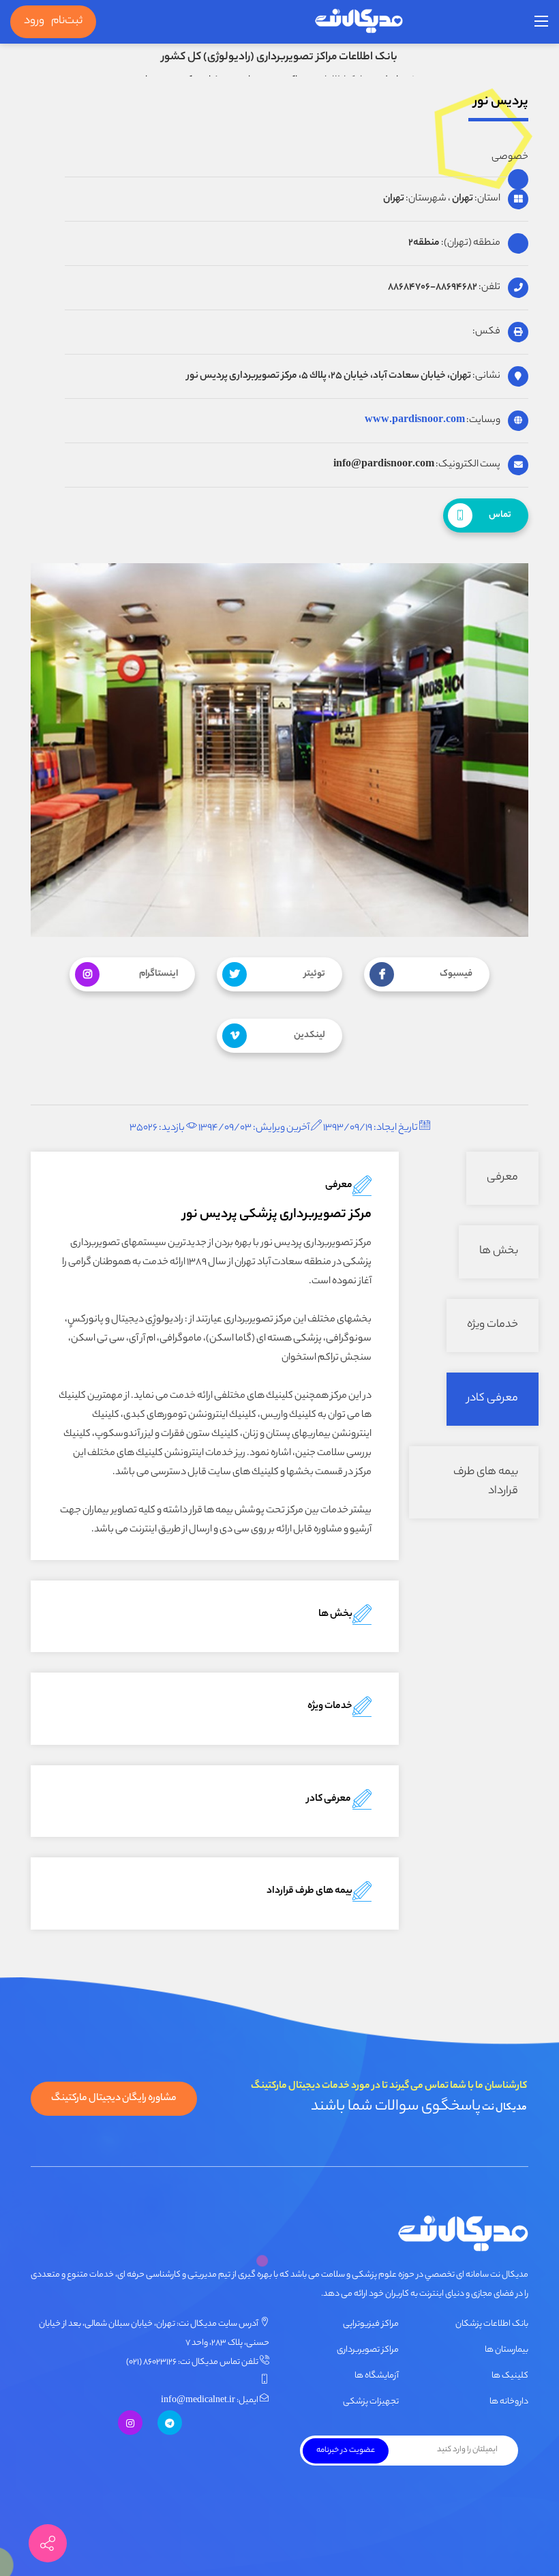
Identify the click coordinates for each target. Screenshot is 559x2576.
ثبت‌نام (67, 21)
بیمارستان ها (507, 2350)
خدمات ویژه (493, 1325)
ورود (34, 21)
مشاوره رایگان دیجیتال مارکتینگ (114, 2099)
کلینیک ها (510, 2376)
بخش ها (499, 1252)
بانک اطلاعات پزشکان (492, 2324)
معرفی (502, 1178)
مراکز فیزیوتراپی (371, 2324)
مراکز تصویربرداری (368, 2350)
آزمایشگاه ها (377, 2376)
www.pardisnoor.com (415, 421)
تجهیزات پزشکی (371, 2402)
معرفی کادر (493, 1399)
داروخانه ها (509, 2402)
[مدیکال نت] (359, 22)
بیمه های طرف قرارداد (486, 1482)
